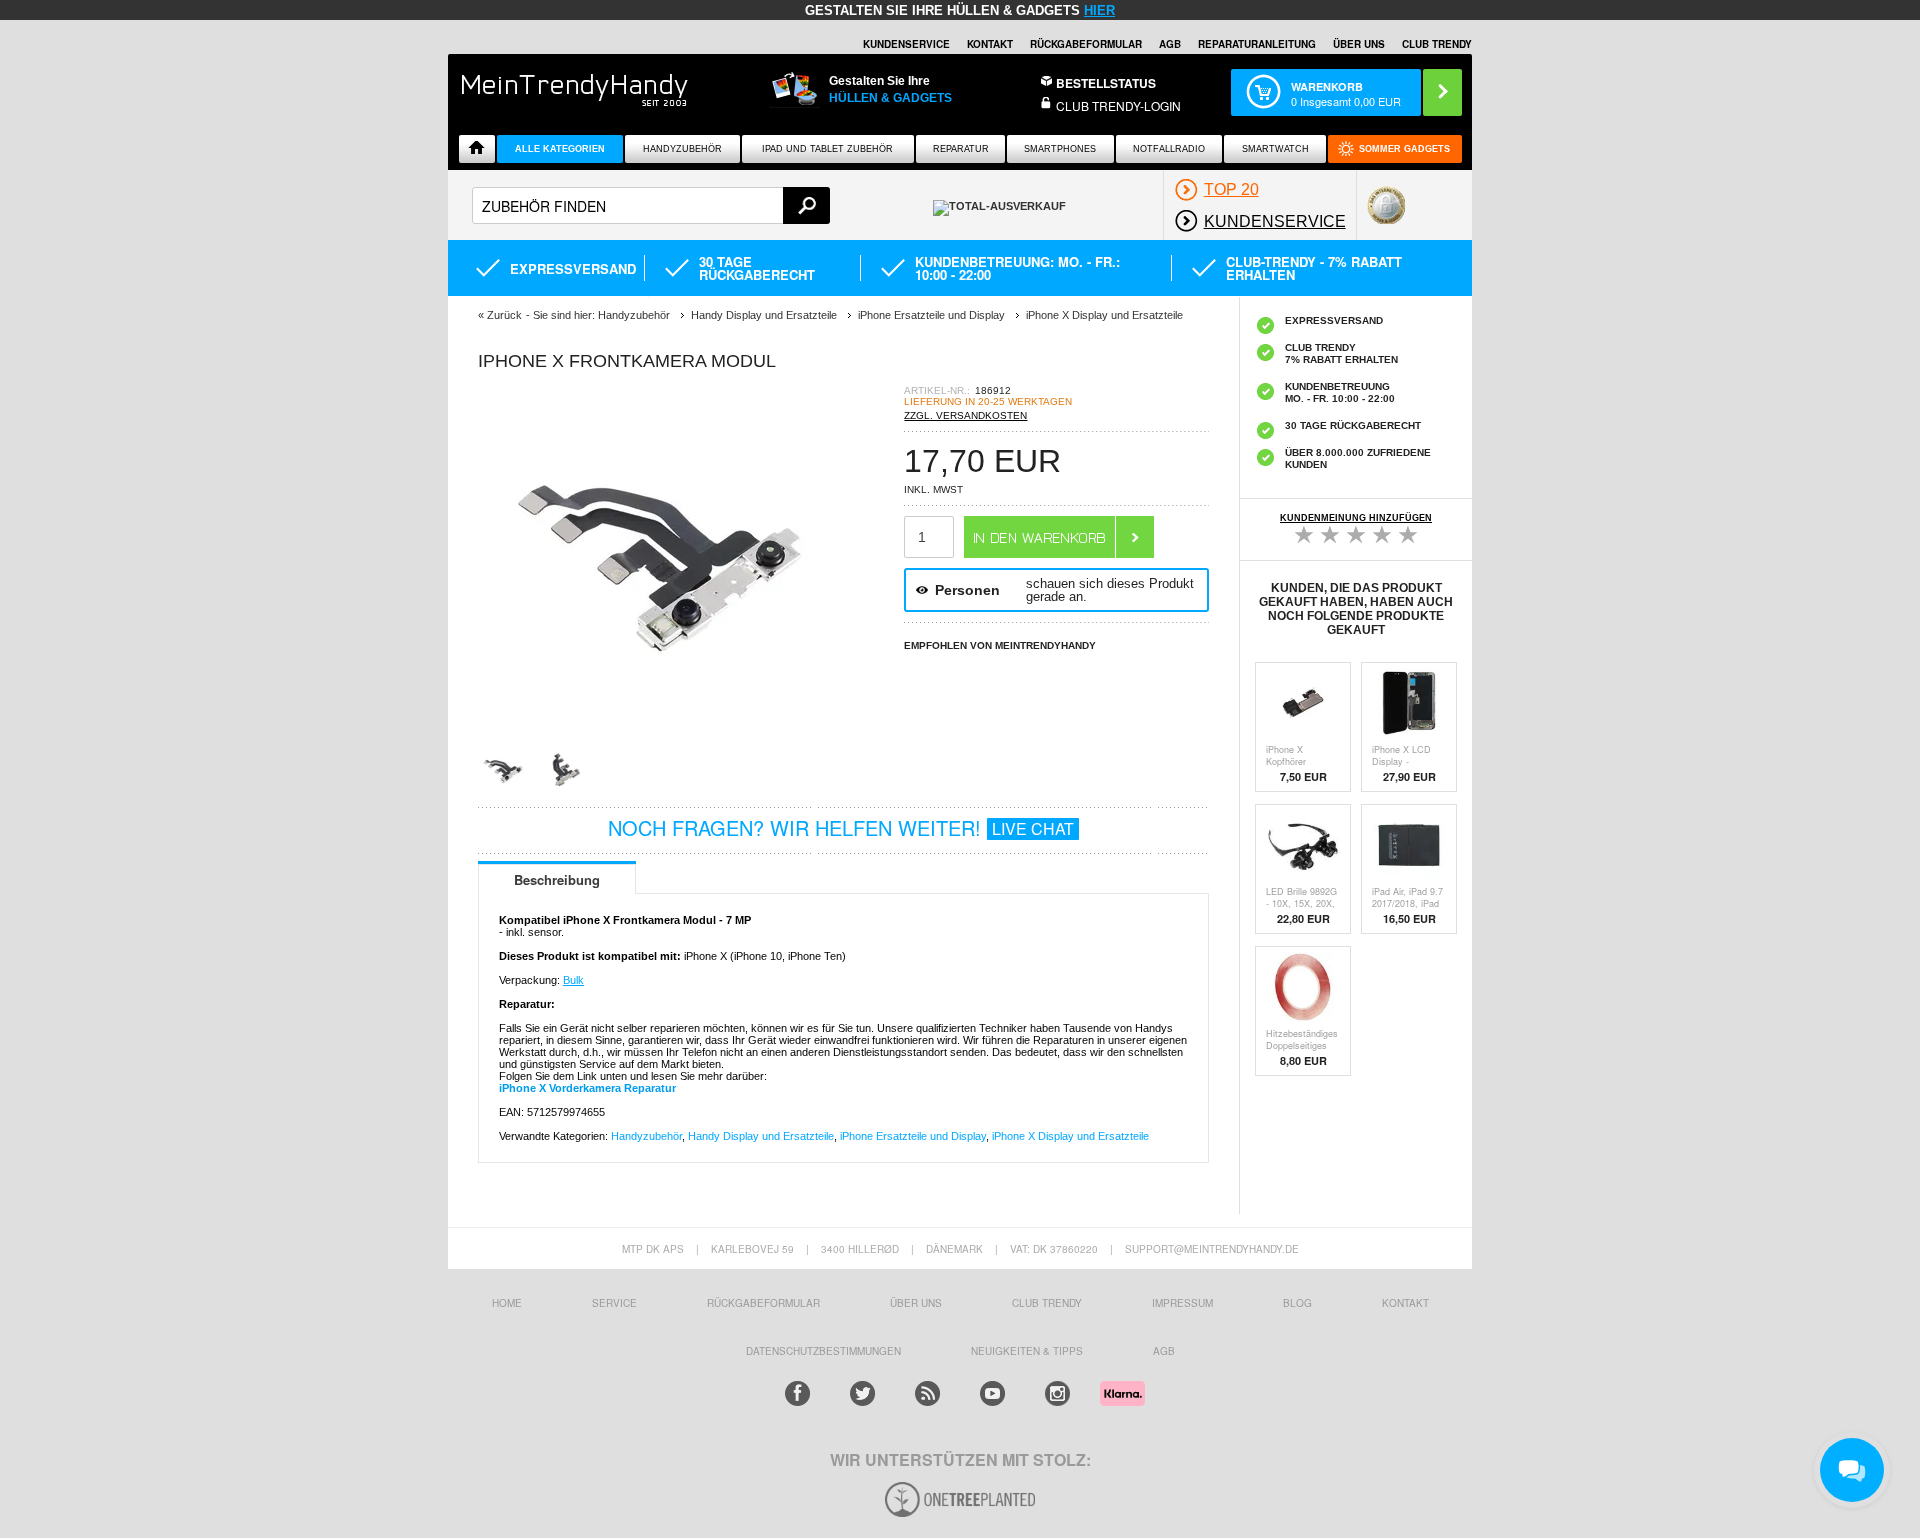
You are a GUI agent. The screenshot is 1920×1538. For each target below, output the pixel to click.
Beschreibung (557, 879)
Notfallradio (1169, 149)
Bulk (573, 980)
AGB (1170, 44)
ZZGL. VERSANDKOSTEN (965, 415)
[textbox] (651, 205)
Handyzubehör (682, 149)
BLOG (1297, 1303)
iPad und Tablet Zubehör (827, 149)
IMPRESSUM (1182, 1303)
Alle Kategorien (560, 149)
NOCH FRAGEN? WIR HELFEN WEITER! (841, 827)
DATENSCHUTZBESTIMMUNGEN (823, 1351)
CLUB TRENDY (1437, 44)
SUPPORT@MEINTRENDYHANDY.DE (1212, 1249)
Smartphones (1060, 149)
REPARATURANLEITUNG (1257, 44)
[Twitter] (862, 1393)
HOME (507, 1303)
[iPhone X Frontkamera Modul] (658, 739)
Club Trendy (1047, 1303)
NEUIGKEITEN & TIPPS (1027, 1351)
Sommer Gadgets (1404, 149)
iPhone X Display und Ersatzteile (1070, 1136)
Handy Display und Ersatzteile (761, 1136)
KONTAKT (1405, 1303)
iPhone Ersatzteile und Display (913, 1136)
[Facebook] (797, 1393)
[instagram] (1057, 1393)
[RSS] (927, 1393)
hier (1099, 10)
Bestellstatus (1106, 83)
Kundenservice (906, 44)
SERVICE (614, 1303)
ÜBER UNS (1359, 44)
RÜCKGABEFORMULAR (1086, 44)
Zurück (504, 315)
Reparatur (961, 149)
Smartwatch (1275, 149)
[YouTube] (992, 1393)
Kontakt (990, 44)
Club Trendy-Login (1118, 105)
